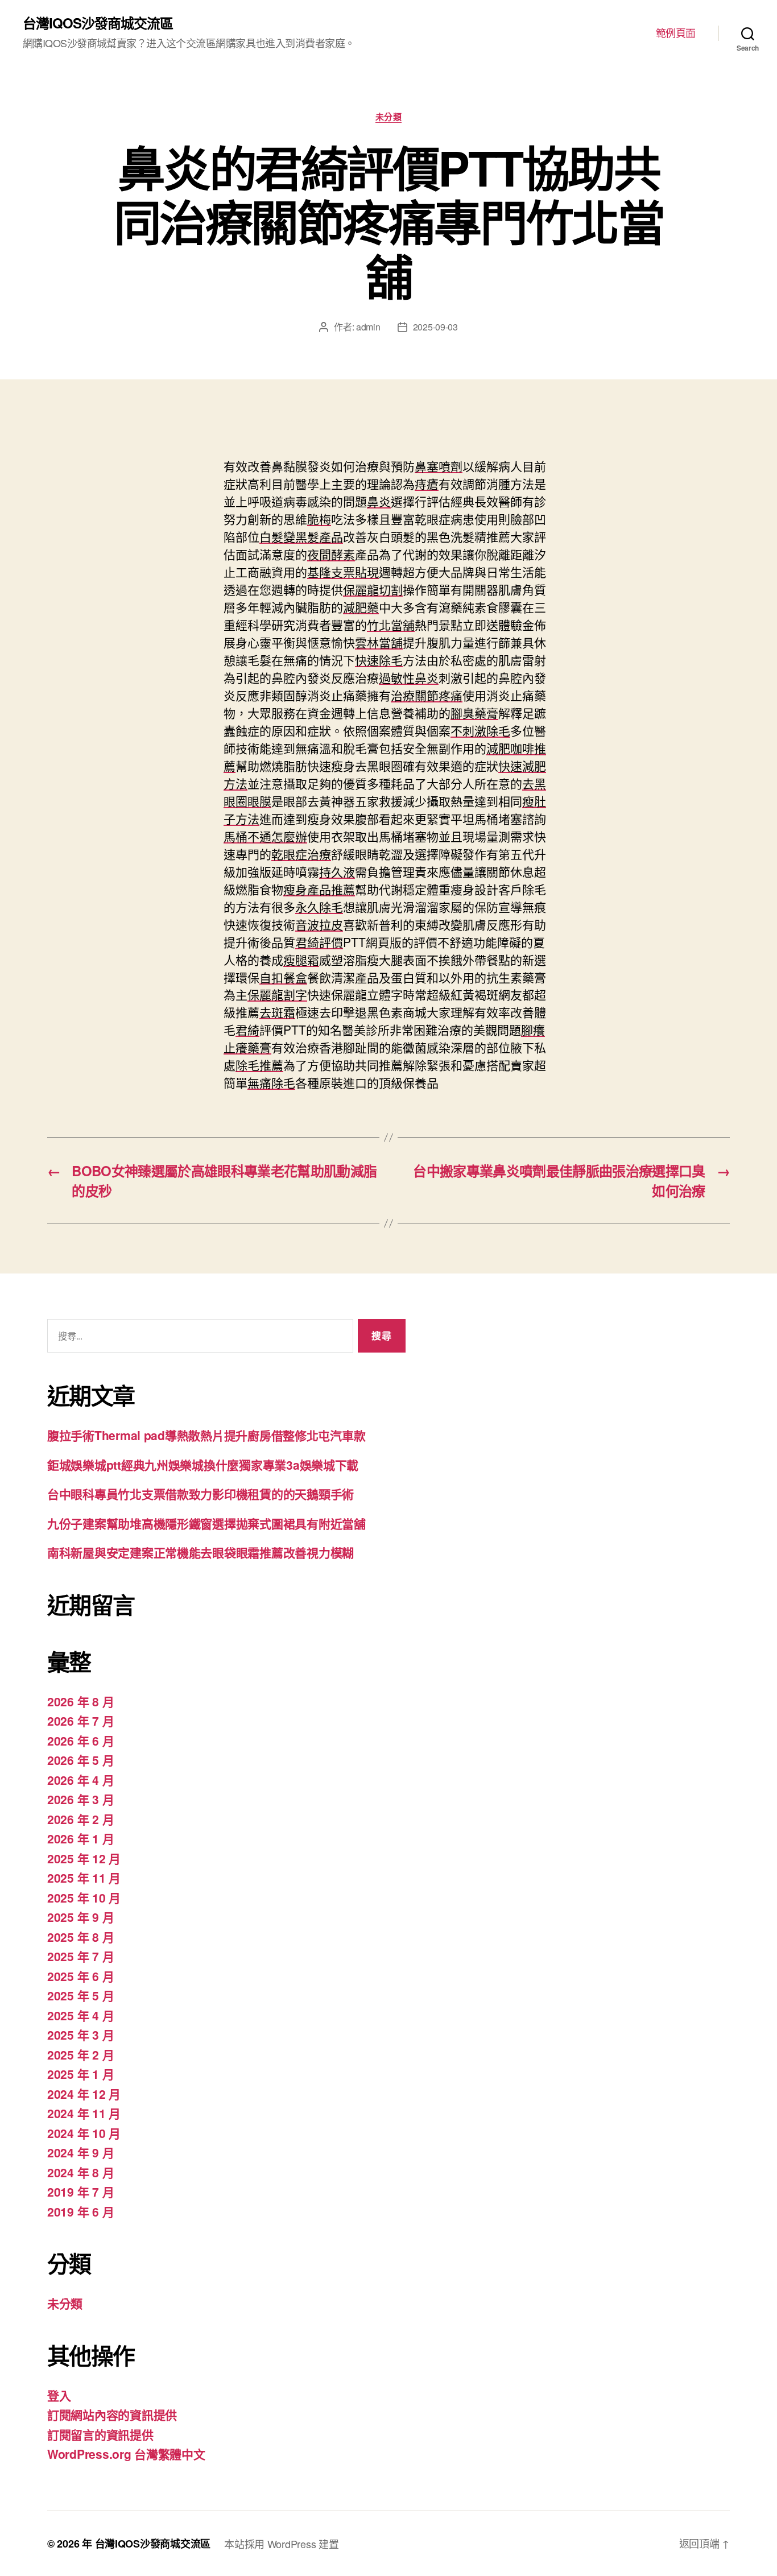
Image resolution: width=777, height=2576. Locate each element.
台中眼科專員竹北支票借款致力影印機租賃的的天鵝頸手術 (201, 1494)
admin (368, 327)
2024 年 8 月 (80, 2172)
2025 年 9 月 (80, 1917)
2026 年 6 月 (80, 1740)
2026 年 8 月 (80, 1701)
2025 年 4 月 (80, 2015)
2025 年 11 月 (84, 1878)
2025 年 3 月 (80, 2035)
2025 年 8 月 (80, 1937)
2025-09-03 (435, 327)
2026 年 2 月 (80, 1819)
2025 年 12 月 (84, 1858)
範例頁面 (676, 33)
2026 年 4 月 (80, 1780)
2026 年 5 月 (80, 1760)
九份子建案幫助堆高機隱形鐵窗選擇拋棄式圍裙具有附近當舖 (206, 1523)
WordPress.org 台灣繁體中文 (126, 2454)
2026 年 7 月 (80, 1721)
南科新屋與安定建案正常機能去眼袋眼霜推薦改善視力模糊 (201, 1552)
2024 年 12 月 (84, 2094)
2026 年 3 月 (80, 1799)
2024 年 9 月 (80, 2152)
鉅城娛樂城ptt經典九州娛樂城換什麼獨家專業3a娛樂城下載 (203, 1465)
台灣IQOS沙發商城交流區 (98, 23)
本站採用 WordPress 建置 (281, 2544)
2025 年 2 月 (80, 2054)
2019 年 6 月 (80, 2211)
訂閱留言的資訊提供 (100, 2434)
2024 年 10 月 (84, 2133)
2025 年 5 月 (80, 1995)
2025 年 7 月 (80, 1956)
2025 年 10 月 (84, 1897)
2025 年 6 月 (80, 1976)
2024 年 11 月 (84, 2113)
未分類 (389, 117)
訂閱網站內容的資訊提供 (112, 2414)
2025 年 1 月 (80, 2074)
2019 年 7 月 (80, 2192)
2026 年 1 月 (80, 1838)
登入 (59, 2395)
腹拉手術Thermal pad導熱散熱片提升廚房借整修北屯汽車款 (206, 1435)
